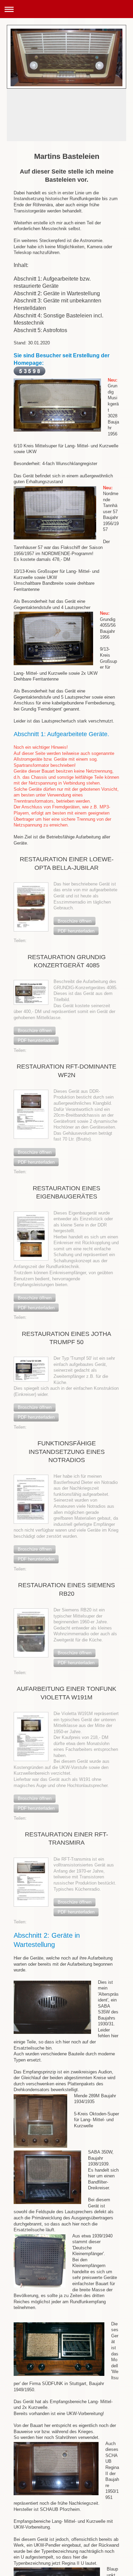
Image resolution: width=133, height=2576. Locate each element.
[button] (75, 921)
